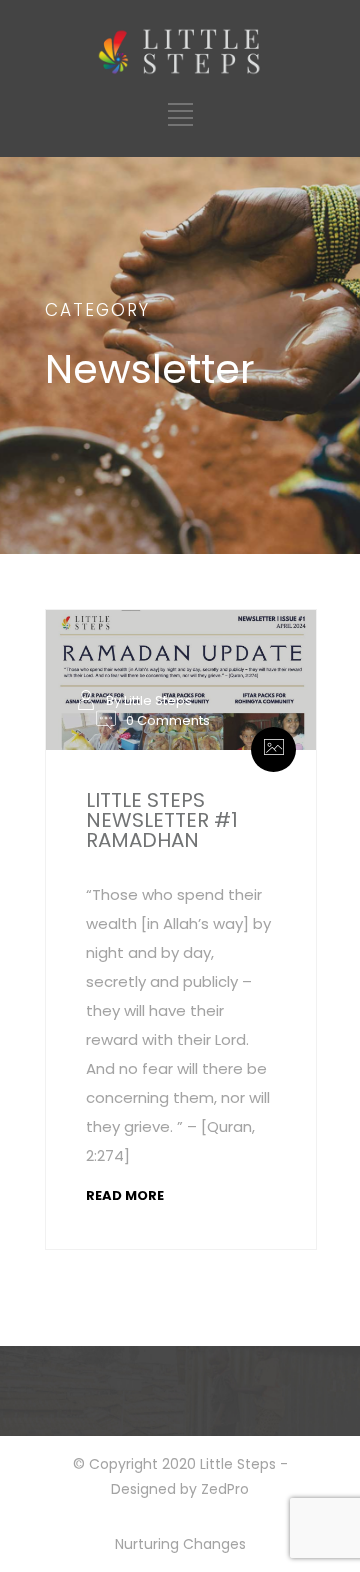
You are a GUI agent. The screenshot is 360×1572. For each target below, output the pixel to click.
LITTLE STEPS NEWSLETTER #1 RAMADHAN (162, 820)
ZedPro (225, 1489)
